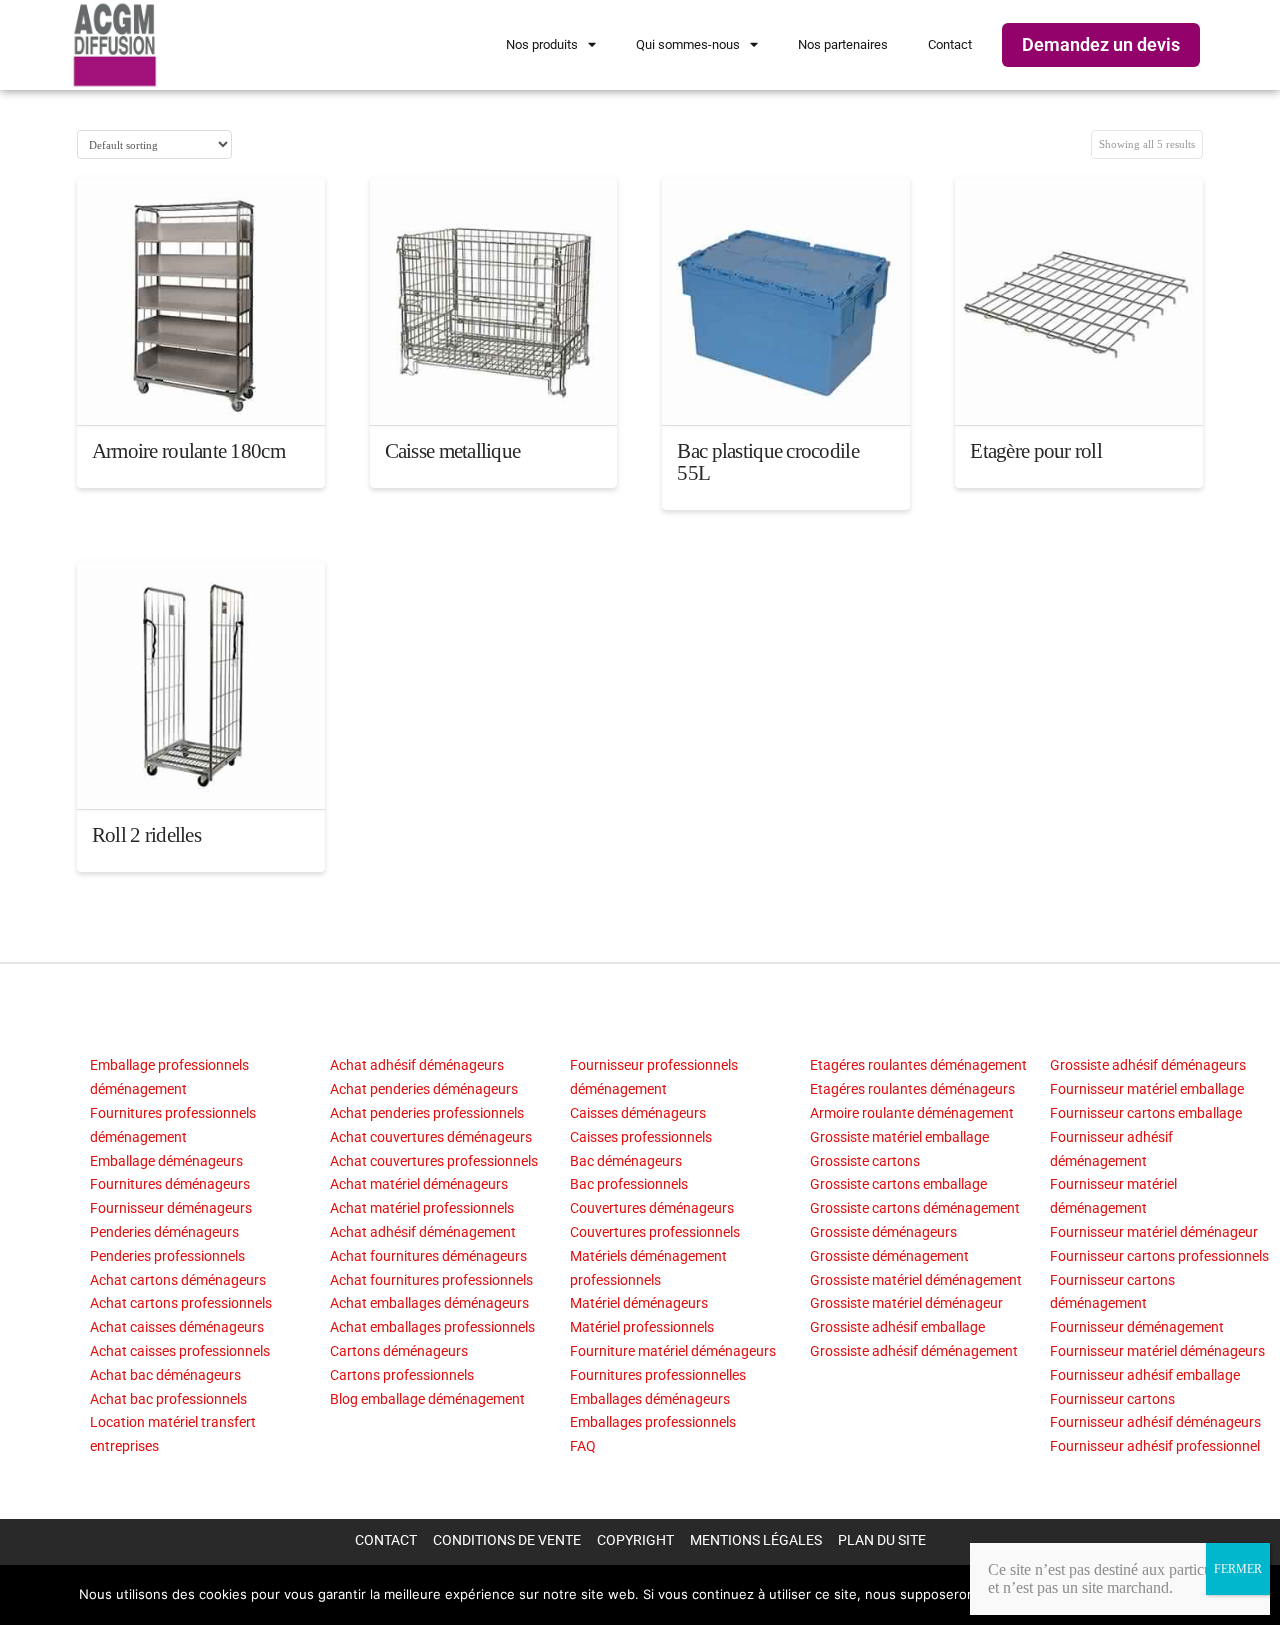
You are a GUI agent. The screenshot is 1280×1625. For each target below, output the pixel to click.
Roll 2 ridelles (146, 835)
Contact (950, 44)
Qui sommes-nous (688, 44)
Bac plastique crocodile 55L (767, 462)
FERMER (1238, 1569)
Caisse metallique (453, 451)
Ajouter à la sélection (201, 392)
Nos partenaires (843, 44)
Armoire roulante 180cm (188, 451)
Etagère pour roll (1036, 451)
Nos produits (542, 44)
